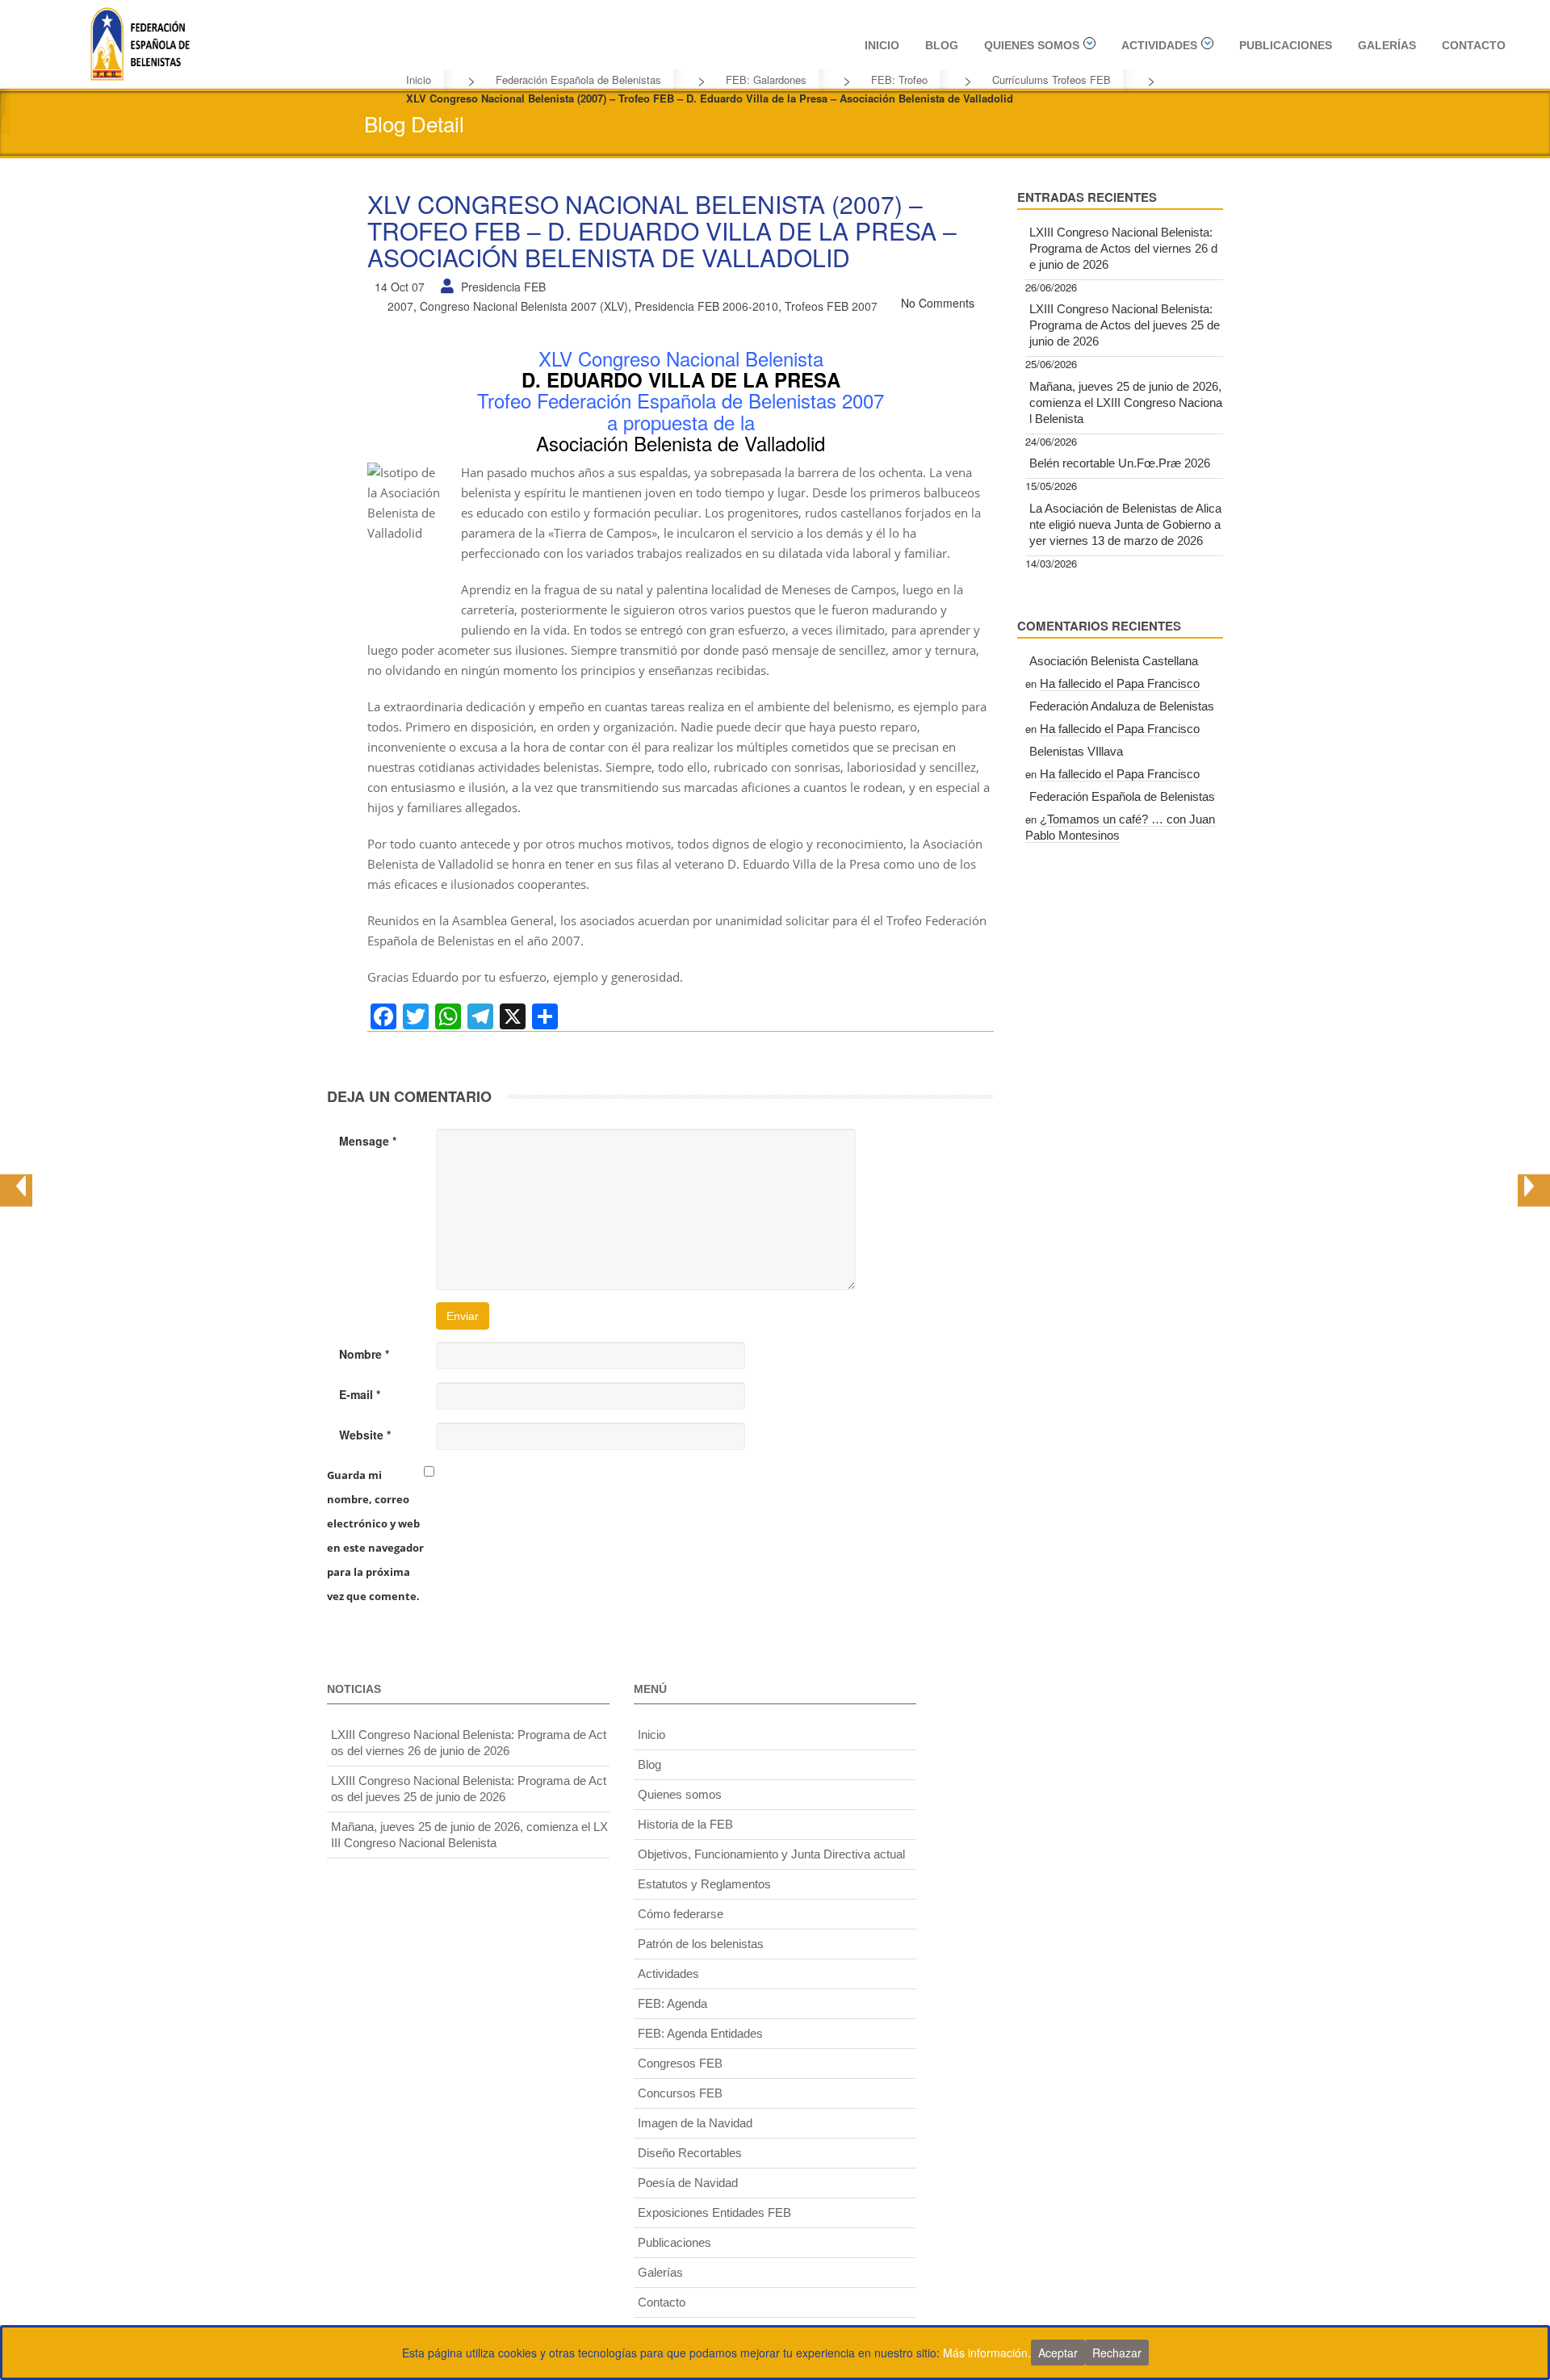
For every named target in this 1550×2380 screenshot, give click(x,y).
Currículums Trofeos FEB (1051, 80)
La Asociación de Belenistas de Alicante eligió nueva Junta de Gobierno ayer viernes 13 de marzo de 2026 (1125, 524)
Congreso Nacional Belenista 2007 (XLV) (524, 306)
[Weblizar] (140, 41)
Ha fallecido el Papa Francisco (1120, 683)
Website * (365, 1435)
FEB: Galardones (766, 80)
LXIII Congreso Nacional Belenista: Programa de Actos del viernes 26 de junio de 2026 (1123, 248)
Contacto (1474, 45)
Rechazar (1117, 2353)
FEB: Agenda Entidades (700, 2033)
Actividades (1159, 45)
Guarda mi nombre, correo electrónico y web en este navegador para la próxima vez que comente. (375, 1536)
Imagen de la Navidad (695, 2123)
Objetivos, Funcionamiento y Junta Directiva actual (771, 1854)
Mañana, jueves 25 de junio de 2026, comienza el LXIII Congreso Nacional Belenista (1126, 402)
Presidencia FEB (503, 287)
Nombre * (364, 1354)
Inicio (882, 45)
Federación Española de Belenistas (578, 80)
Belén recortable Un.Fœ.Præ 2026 (1120, 463)
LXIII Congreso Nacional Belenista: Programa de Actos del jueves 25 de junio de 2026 (1125, 325)
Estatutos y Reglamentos (704, 1884)
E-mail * (360, 1394)
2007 (400, 306)
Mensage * (368, 1141)
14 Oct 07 (400, 287)
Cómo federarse (681, 1914)
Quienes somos (1032, 45)
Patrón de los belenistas (701, 1944)
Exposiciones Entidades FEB (714, 2212)
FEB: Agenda (672, 2003)
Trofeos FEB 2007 (831, 306)
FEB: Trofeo (899, 80)
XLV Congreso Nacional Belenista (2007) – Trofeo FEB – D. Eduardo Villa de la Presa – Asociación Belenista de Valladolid (662, 230)
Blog (942, 45)
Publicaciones (1286, 45)
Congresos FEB (680, 2063)
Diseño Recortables (690, 2153)
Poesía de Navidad (688, 2183)
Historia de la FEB (685, 1824)
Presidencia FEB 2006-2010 (706, 306)
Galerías (1387, 45)
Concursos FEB (680, 2093)
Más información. (987, 2353)
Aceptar (1058, 2353)
